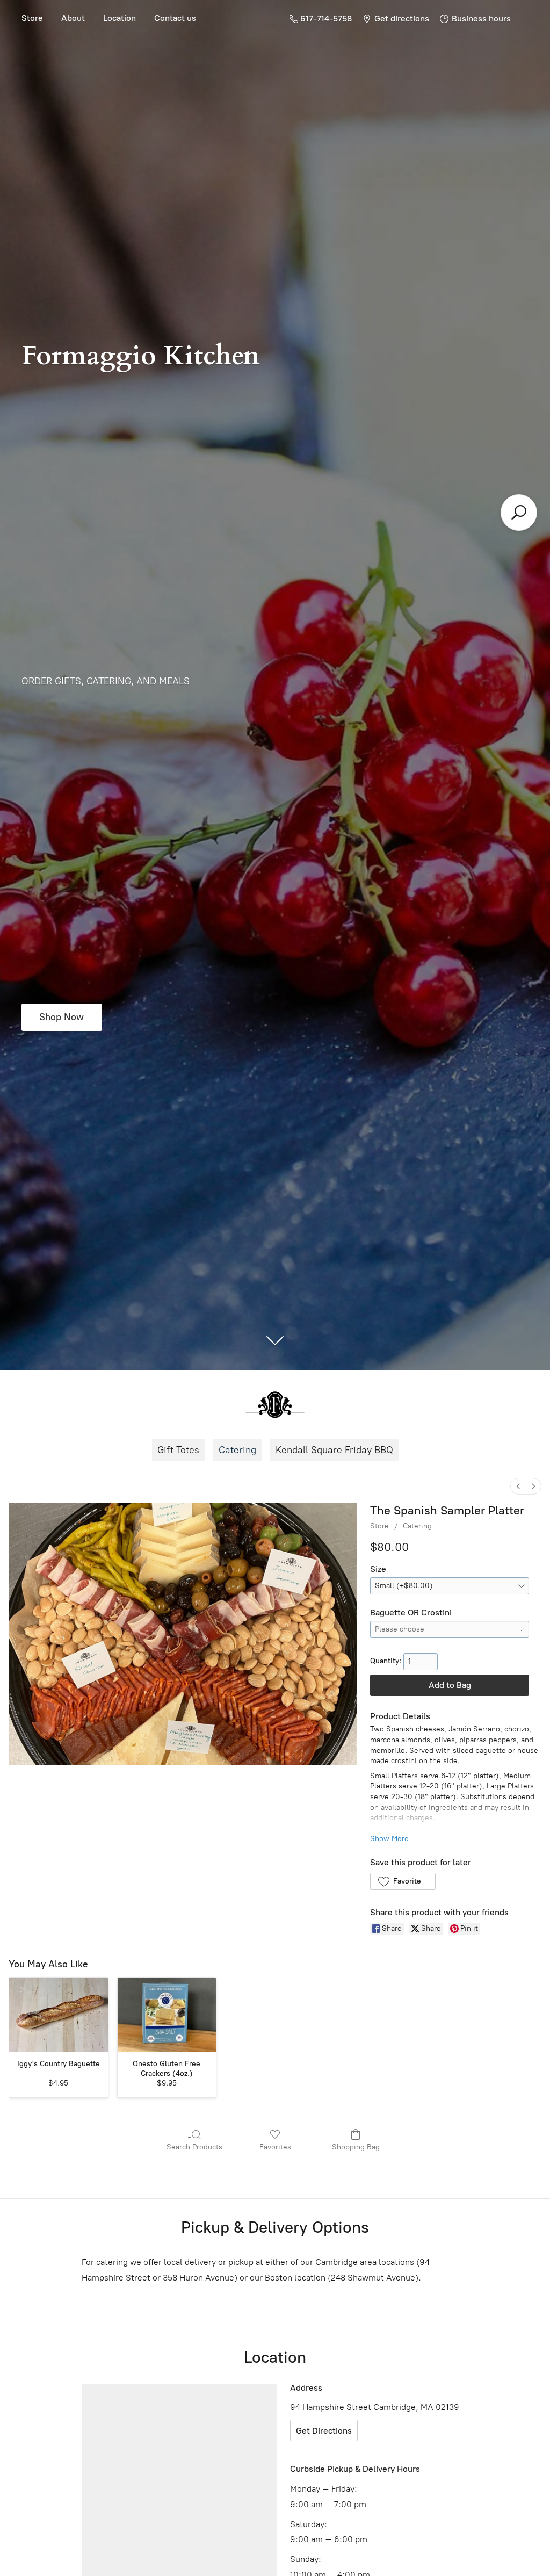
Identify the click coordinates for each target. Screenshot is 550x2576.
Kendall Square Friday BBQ (334, 1450)
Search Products (194, 2147)
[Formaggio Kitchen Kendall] (275, 1405)
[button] (403, 1881)
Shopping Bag (356, 2147)
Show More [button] (389, 1839)
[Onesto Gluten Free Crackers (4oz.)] (167, 2015)
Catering (237, 1450)
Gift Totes (178, 1450)
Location (120, 18)
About (73, 18)
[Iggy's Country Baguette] (59, 2015)
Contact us (175, 18)
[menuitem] (518, 1486)
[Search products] (519, 513)
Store (32, 18)
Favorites (275, 2147)
